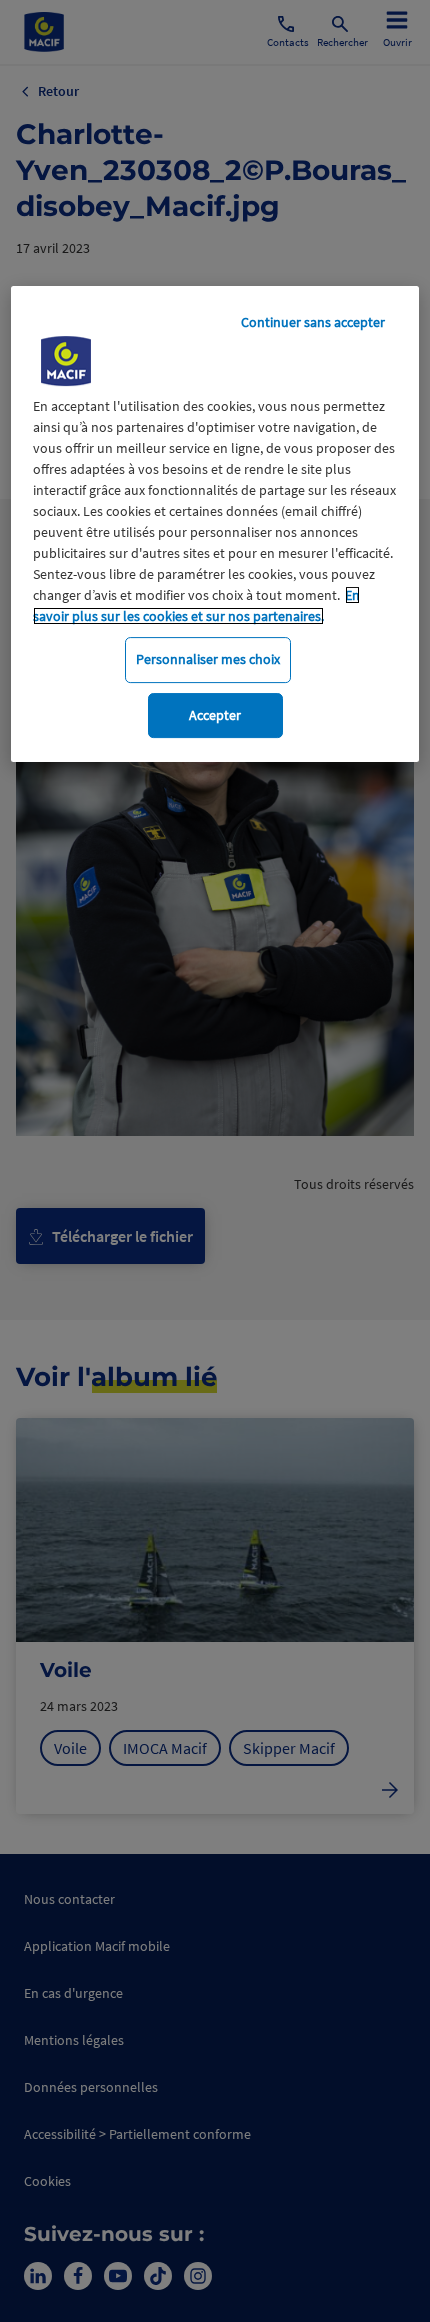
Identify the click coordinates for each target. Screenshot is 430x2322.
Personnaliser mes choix (208, 659)
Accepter (215, 715)
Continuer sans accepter (313, 322)
